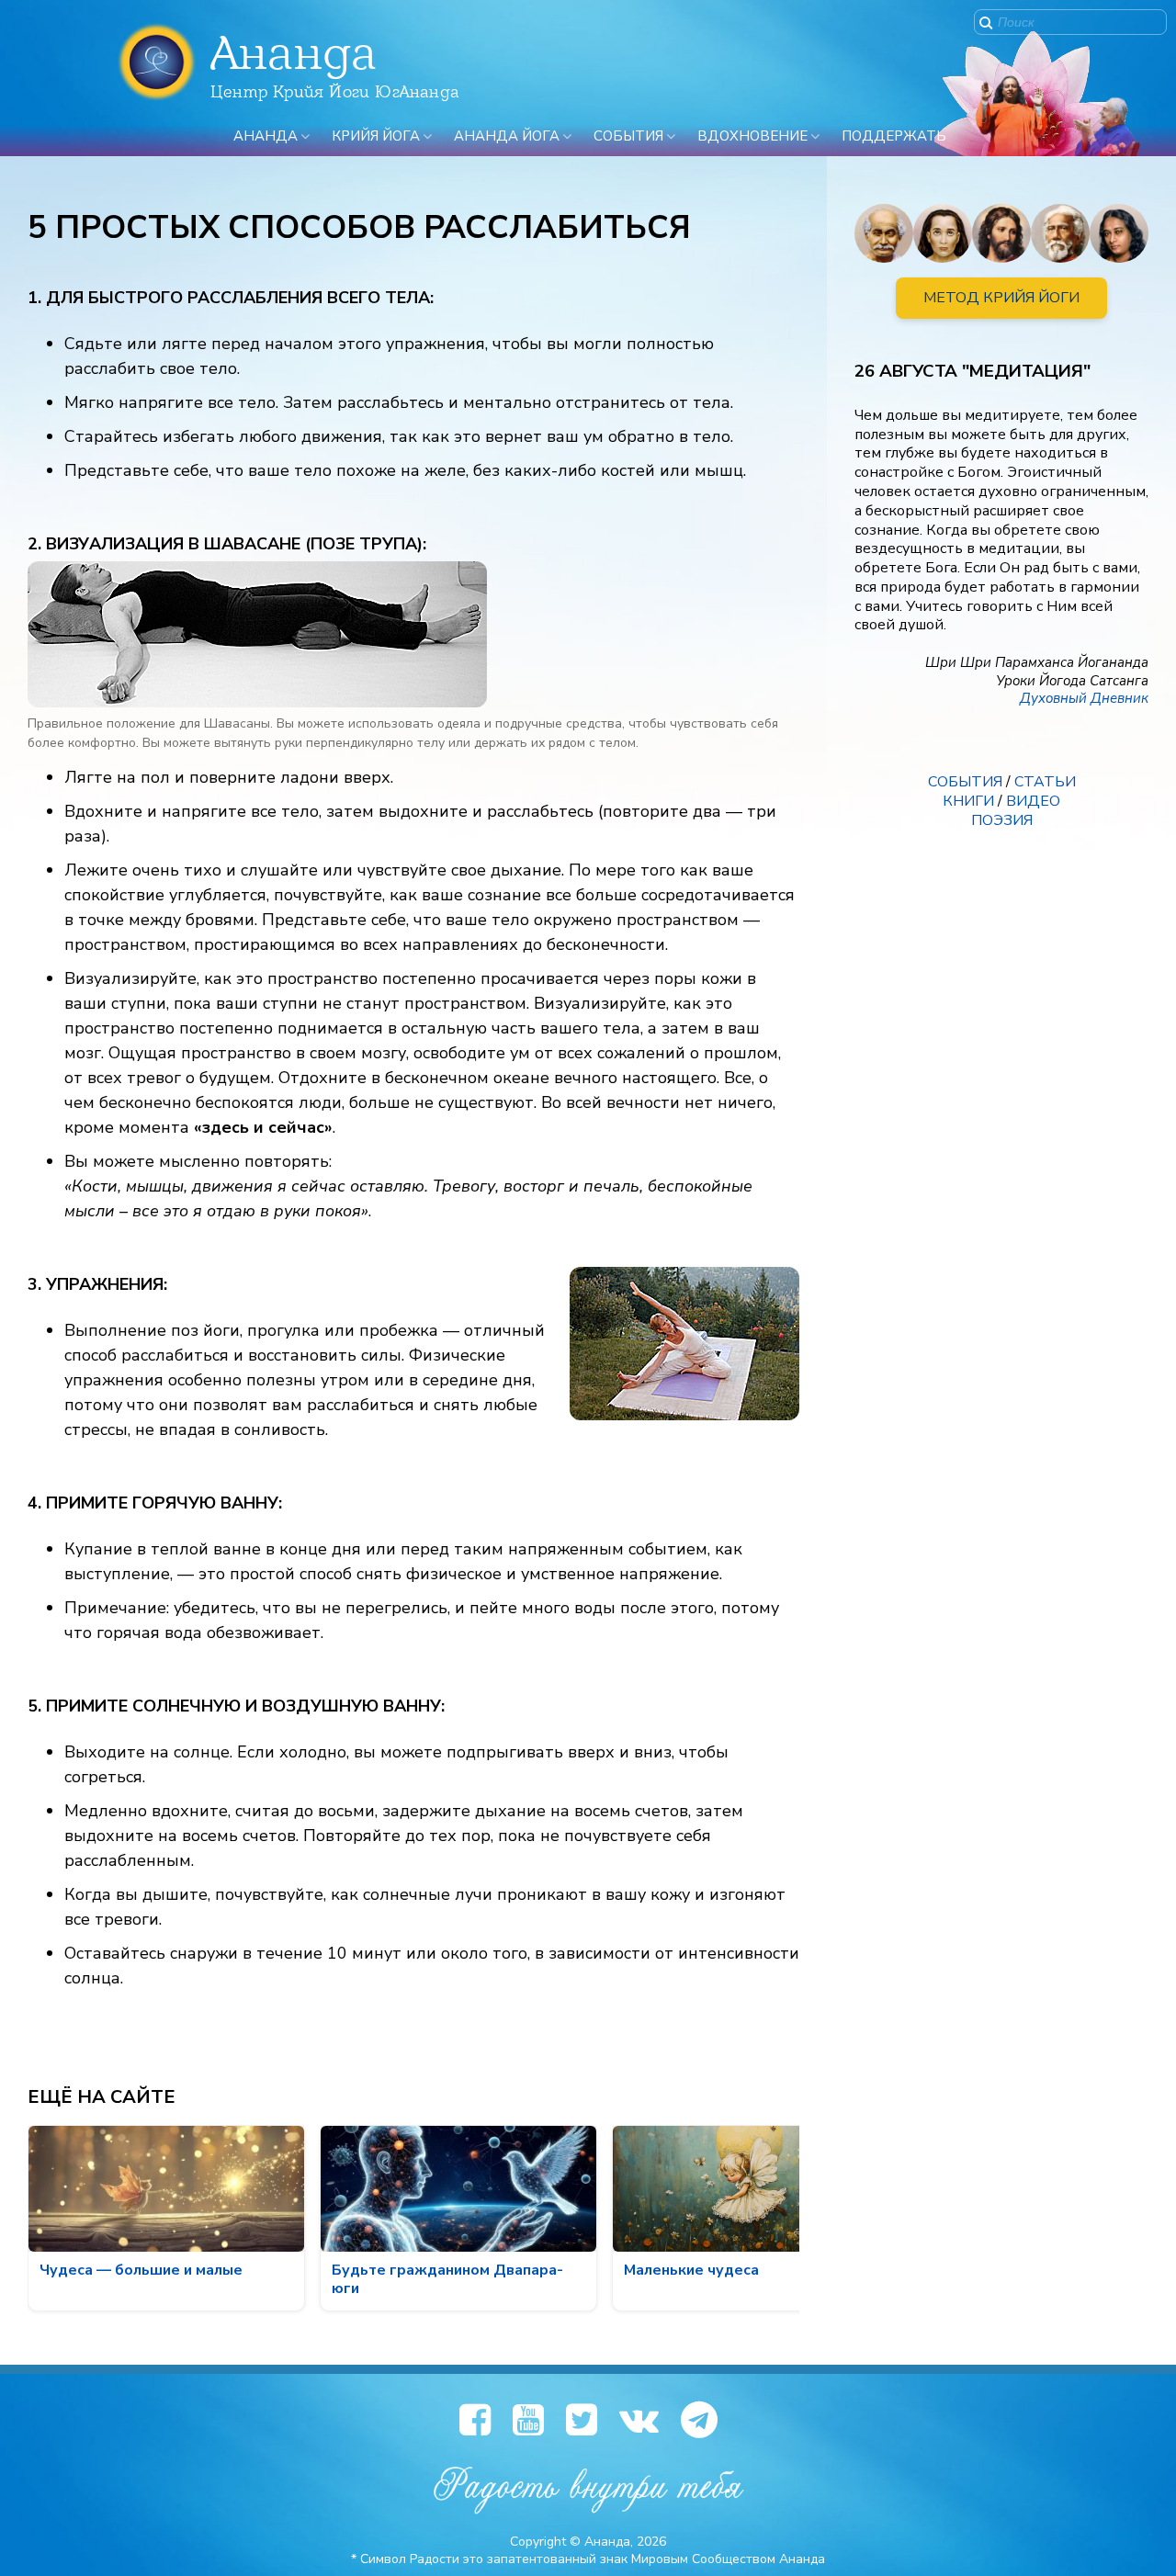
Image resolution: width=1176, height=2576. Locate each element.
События (628, 136)
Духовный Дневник (1084, 698)
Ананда (266, 136)
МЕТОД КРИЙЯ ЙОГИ (1001, 298)
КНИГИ (968, 801)
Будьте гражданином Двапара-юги (447, 2279)
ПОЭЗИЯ (1002, 820)
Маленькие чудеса (691, 2270)
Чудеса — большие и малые (141, 2270)
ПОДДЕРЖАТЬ (894, 136)
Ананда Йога (507, 136)
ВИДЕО (1033, 801)
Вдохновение (752, 136)
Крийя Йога (376, 136)
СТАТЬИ (1045, 782)
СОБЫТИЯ (965, 782)
